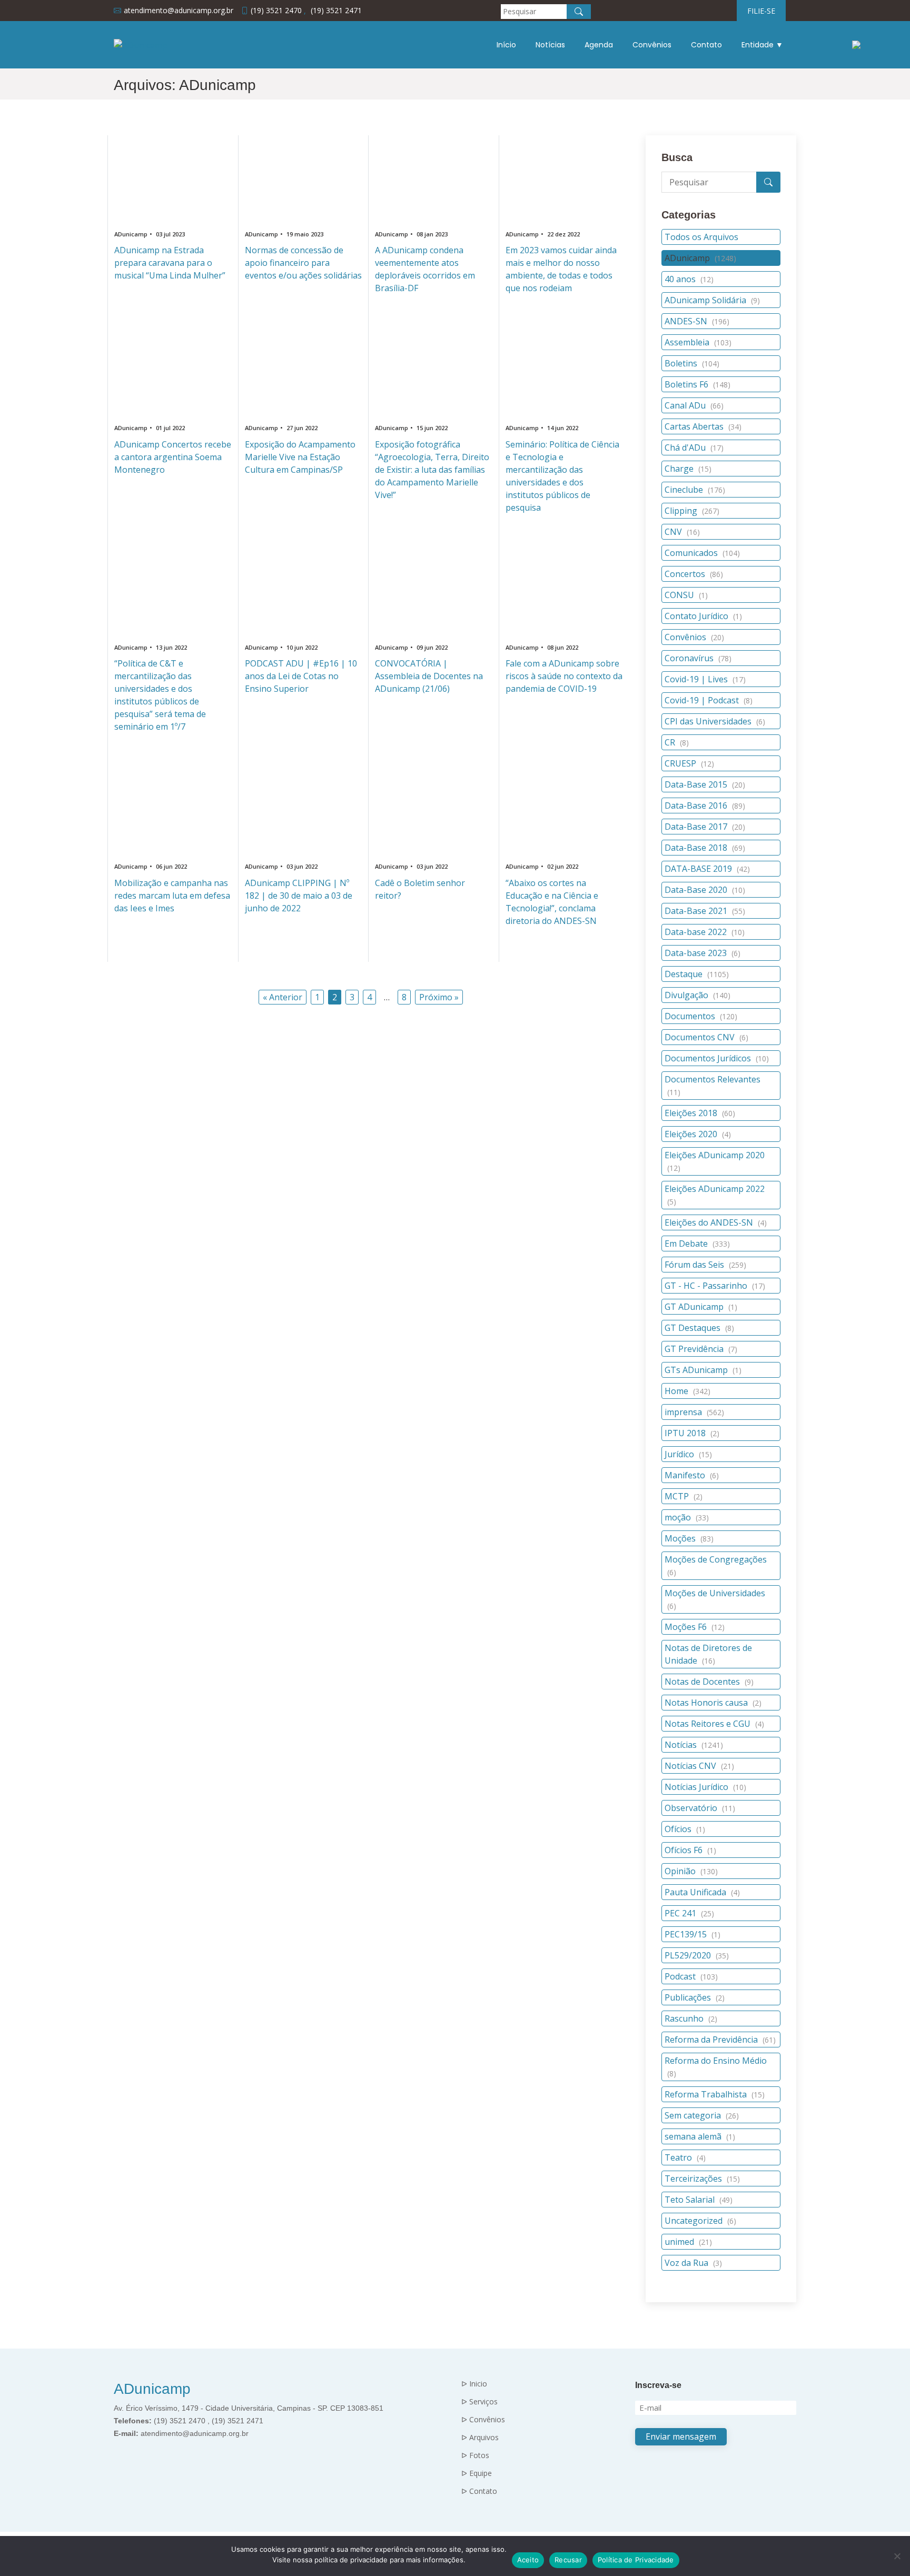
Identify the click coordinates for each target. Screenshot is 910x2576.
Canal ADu (694, 405)
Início (506, 45)
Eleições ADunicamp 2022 (715, 1195)
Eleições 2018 (700, 1113)
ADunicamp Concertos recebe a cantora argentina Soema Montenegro (173, 457)
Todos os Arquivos (701, 237)
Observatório (700, 1808)
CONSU (686, 595)
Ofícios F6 (690, 1850)
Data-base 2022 (705, 932)
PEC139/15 (693, 1934)
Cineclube (695, 490)
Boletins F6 (698, 384)
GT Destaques (699, 1328)
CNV (682, 532)
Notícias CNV (699, 1766)
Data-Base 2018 (705, 848)
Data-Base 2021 (705, 911)
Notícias (550, 45)
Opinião (691, 1871)
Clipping (692, 511)
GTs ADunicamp (703, 1370)
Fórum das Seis (705, 1265)
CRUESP (689, 763)
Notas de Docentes (709, 1682)
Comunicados (702, 553)
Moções (689, 1538)
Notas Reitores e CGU (714, 1724)
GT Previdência (701, 1349)
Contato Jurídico (703, 616)
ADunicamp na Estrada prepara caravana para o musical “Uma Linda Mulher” (170, 263)
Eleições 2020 (698, 1134)
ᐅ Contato (479, 2491)
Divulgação (698, 995)
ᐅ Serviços (479, 2402)
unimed (688, 2242)
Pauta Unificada (702, 1892)
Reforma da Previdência (720, 2040)
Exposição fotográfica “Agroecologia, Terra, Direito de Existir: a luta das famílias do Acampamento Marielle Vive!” (432, 470)
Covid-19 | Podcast (709, 700)
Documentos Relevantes (713, 1085)
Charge (688, 469)
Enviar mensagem (681, 2436)
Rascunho (691, 2018)
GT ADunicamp (701, 1307)
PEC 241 (689, 1913)
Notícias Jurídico (705, 1787)
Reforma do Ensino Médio (716, 2067)
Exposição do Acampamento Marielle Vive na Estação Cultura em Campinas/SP (300, 457)
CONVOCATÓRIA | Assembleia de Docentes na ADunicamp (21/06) (429, 676)
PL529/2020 (697, 1955)
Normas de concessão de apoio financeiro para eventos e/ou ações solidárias (303, 263)
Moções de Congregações (716, 1565)
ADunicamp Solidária (712, 300)
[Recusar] (897, 2556)
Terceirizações (702, 2179)
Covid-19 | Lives (705, 679)
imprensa (694, 1412)
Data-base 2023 (703, 953)
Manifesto (692, 1475)
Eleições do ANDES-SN (716, 1222)
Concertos (694, 574)
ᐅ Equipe (477, 2473)
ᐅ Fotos (475, 2455)
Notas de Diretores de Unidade (708, 1654)
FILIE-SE (761, 11)
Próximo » (439, 997)
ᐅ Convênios (483, 2420)
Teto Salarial (699, 2200)
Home (688, 1391)
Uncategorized (700, 2221)
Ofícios (685, 1829)
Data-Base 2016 (705, 805)
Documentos (701, 1016)
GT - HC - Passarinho (715, 1286)
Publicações (695, 1997)
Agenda (599, 45)
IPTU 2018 (692, 1433)
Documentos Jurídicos (717, 1058)
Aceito (528, 2560)
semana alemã (700, 2136)
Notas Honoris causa (713, 1703)
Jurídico (688, 1454)
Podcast (691, 1976)
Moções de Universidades (715, 1599)
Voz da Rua (693, 2263)
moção (687, 1517)
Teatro (685, 2157)
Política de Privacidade (636, 2560)
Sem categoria (702, 2115)
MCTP (684, 1496)
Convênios (652, 45)
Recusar (568, 2560)
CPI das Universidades (715, 721)
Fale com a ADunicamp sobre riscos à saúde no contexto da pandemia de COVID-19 (564, 676)
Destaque (697, 974)
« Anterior (283, 997)
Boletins (692, 363)
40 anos (689, 279)
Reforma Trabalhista (715, 2094)
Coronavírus (698, 658)
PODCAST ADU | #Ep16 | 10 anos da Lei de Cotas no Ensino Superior (301, 676)
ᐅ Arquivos (480, 2438)
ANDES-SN (697, 321)
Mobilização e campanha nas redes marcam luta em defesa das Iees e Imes (172, 896)
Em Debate (697, 1244)
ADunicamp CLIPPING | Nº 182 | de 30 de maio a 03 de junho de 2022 (299, 896)
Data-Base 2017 (705, 827)
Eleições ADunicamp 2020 (715, 1161)
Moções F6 (695, 1627)
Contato (706, 45)
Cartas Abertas (703, 426)
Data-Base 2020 (705, 890)
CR (677, 742)
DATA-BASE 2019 (707, 869)
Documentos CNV (706, 1037)
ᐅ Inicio (474, 2384)
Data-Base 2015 (705, 784)
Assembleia (698, 342)
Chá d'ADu (694, 447)
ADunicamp (700, 258)
